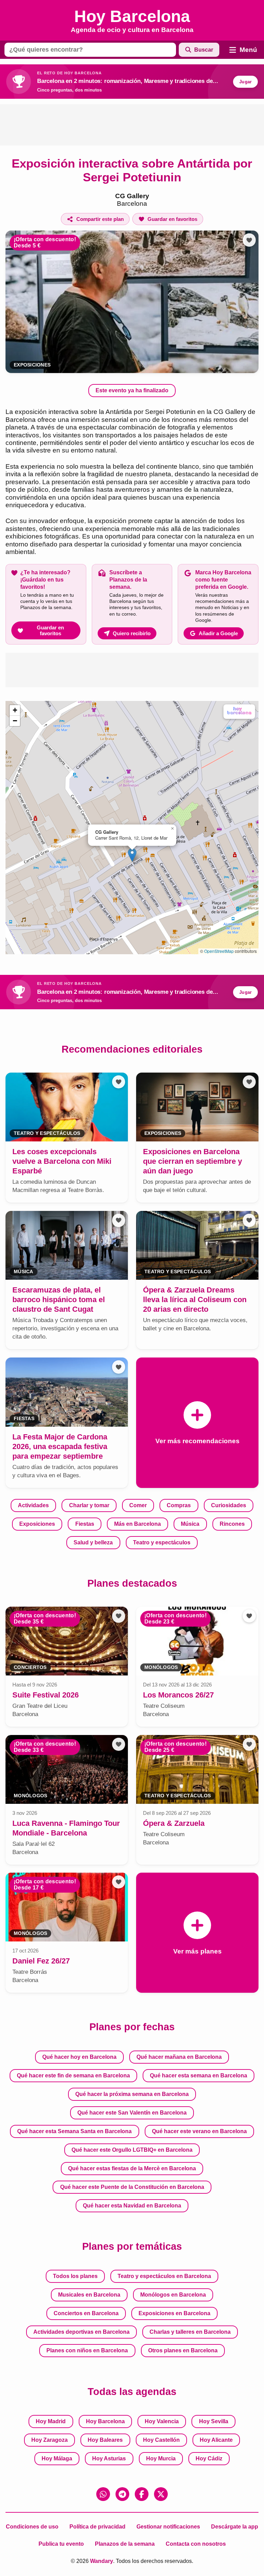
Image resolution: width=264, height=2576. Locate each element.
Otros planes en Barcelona (183, 2350)
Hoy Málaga (57, 2458)
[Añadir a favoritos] (249, 240)
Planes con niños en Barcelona (87, 2350)
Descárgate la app (235, 2527)
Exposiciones (32, 365)
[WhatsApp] (103, 2494)
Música (190, 1524)
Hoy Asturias (109, 2458)
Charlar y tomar (89, 1505)
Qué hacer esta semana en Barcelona (199, 2075)
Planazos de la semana (125, 2544)
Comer (138, 1505)
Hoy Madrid (51, 2421)
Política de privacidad (97, 2527)
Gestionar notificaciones (168, 2527)
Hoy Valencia (162, 2421)
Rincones (232, 1524)
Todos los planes (75, 2276)
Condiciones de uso (32, 2527)
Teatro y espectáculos (162, 1542)
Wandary (102, 2561)
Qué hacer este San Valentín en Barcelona (132, 2113)
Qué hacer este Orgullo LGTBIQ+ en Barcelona (132, 2150)
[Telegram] (122, 2494)
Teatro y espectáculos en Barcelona (164, 2276)
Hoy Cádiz (209, 2458)
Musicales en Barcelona (89, 2295)
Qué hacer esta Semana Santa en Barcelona (74, 2131)
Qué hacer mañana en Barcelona (179, 2057)
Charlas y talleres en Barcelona (190, 2332)
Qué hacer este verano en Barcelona (199, 2131)
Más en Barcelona (137, 1524)
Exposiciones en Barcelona (174, 2313)
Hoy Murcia (161, 2458)
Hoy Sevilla (214, 2421)
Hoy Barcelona (105, 2421)
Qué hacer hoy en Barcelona (79, 2057)
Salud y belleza (93, 1542)
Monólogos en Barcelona (173, 2295)
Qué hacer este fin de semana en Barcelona (73, 2075)
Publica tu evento (61, 2544)
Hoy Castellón (161, 2440)
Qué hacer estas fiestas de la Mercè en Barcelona (132, 2168)
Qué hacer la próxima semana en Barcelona (132, 2094)
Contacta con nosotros (196, 2544)
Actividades (33, 1505)
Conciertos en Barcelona (86, 2313)
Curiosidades (229, 1505)
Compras (179, 1505)
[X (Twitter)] (161, 2494)
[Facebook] (142, 2494)
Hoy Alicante (216, 2440)
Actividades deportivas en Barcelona (81, 2332)
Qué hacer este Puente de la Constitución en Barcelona (132, 2187)
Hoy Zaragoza (49, 2440)
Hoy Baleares (105, 2440)
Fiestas (85, 1524)
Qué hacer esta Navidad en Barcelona (132, 2206)
